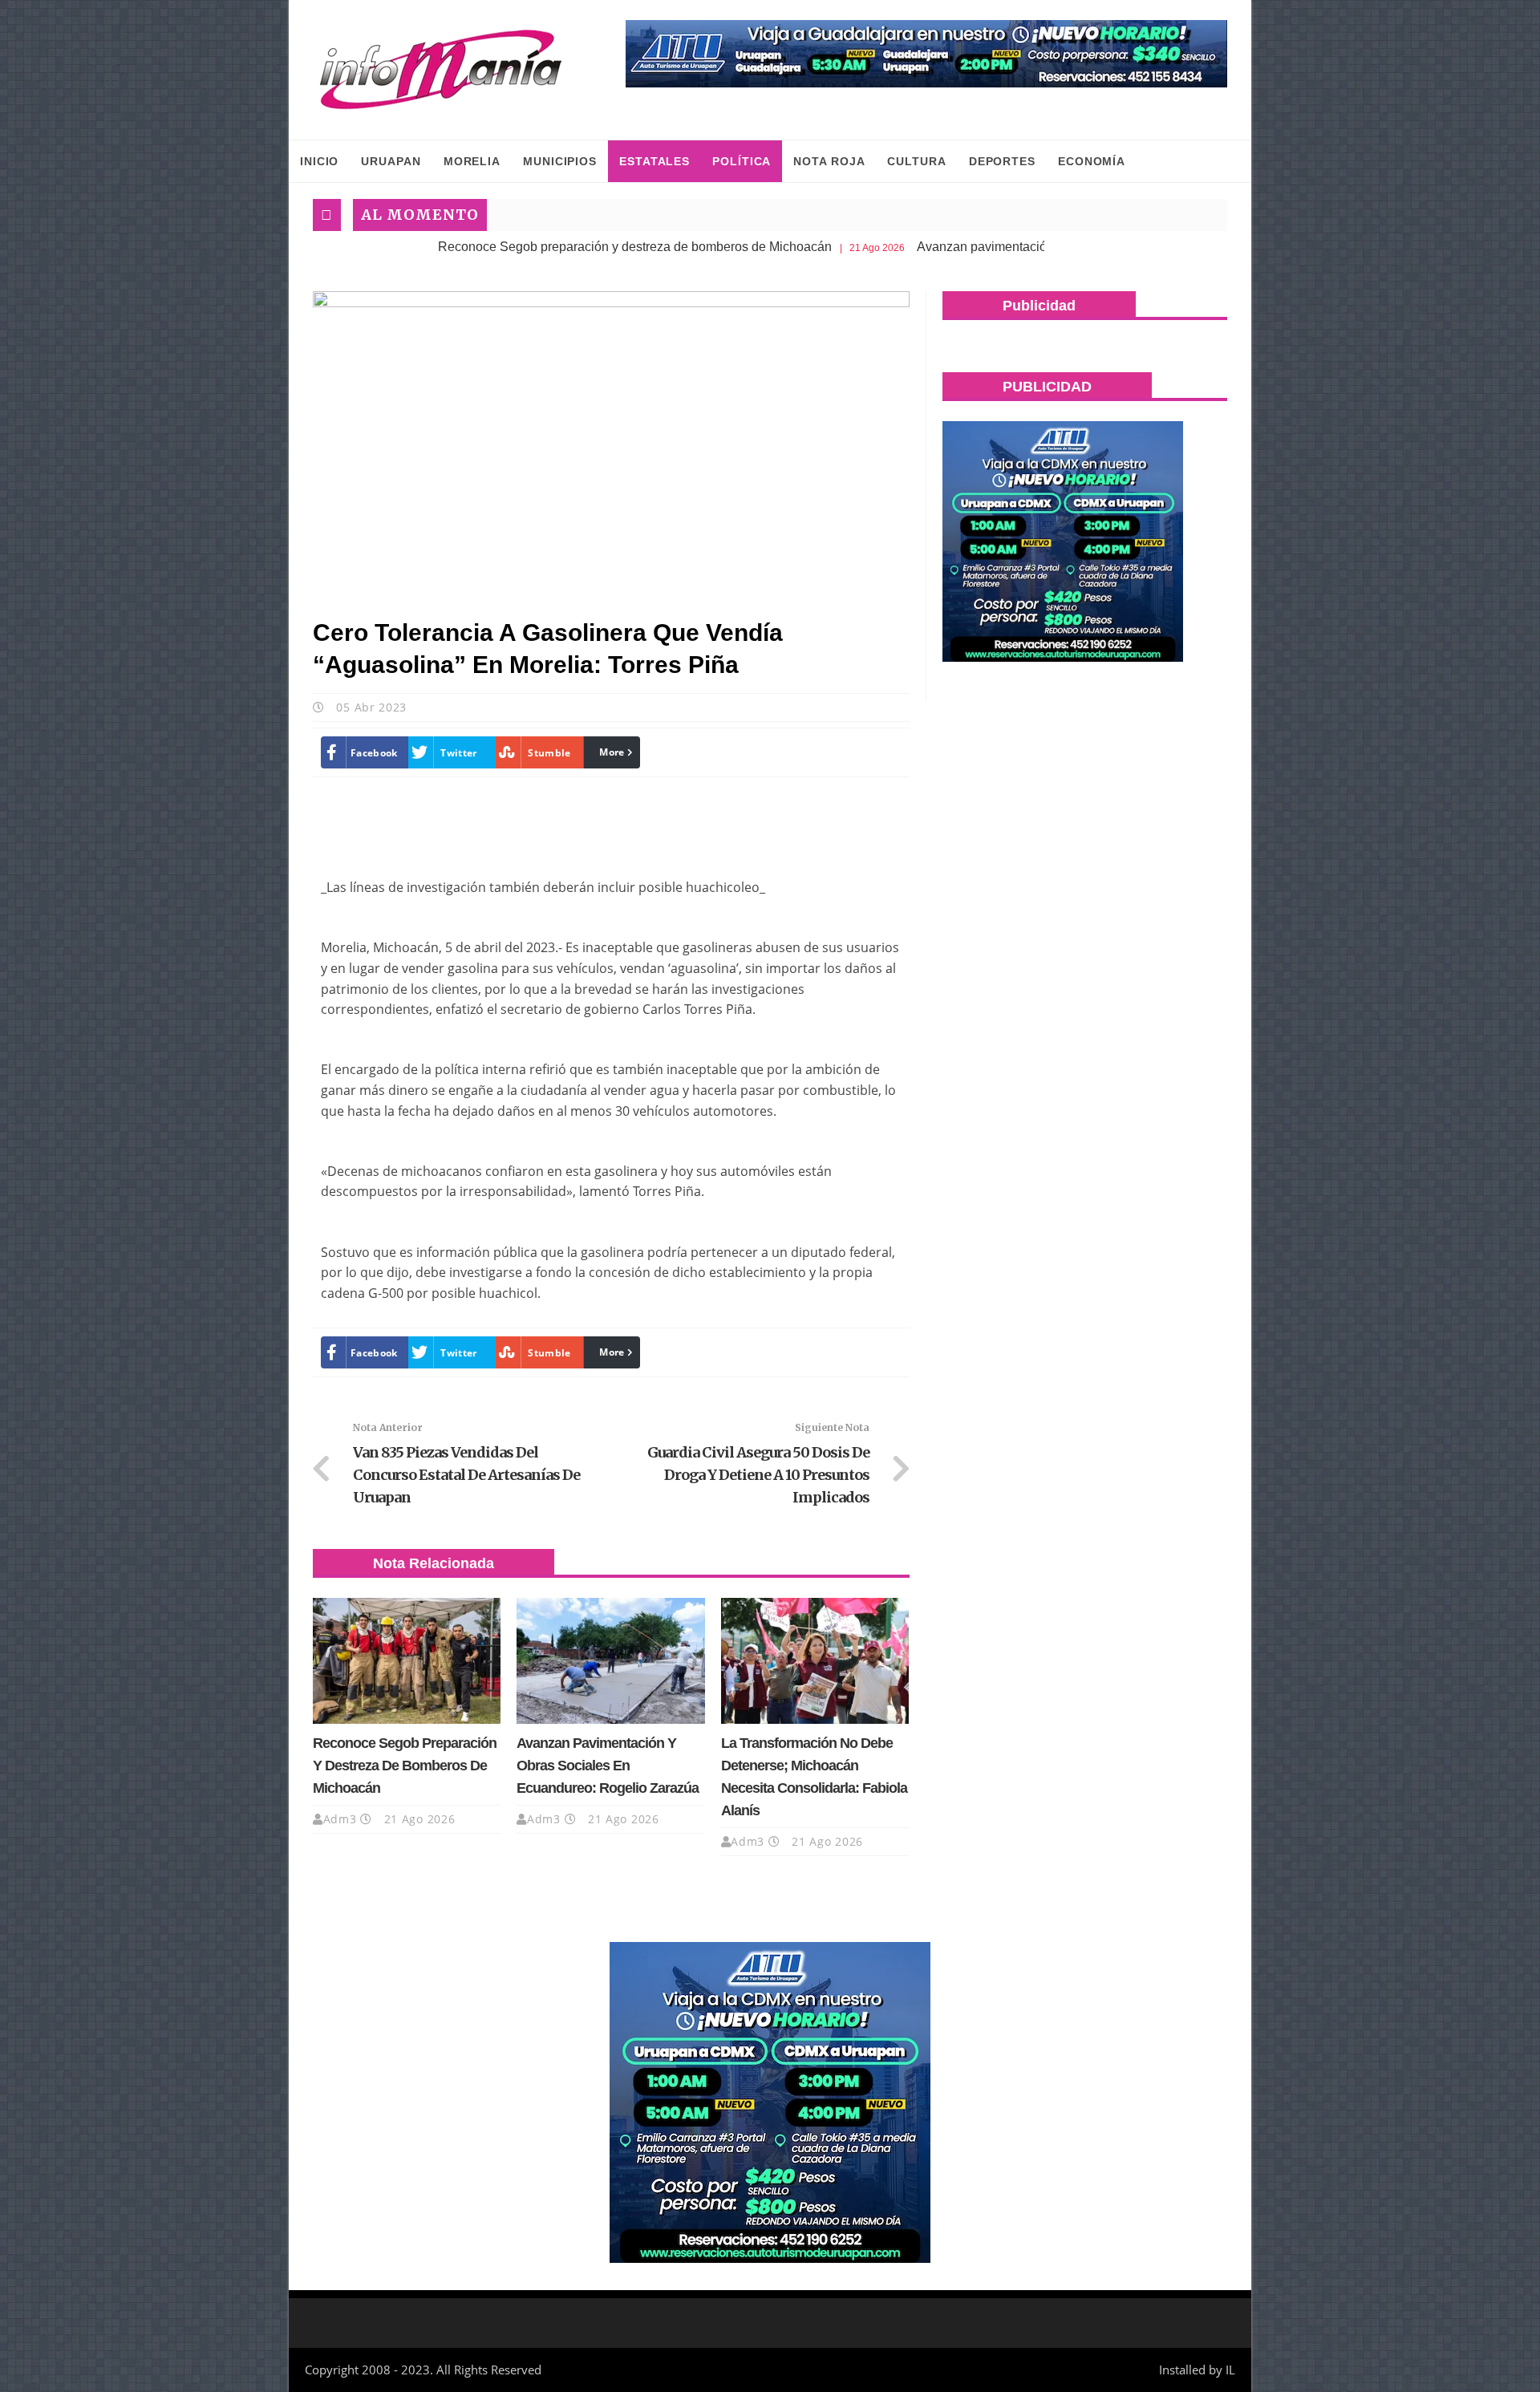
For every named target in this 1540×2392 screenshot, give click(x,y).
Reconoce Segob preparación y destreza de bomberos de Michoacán (527, 247)
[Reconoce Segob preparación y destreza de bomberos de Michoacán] (407, 1660)
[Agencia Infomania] (441, 70)
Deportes (1002, 161)
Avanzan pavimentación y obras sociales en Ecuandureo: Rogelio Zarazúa (1022, 247)
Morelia (472, 161)
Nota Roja (829, 161)
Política (742, 161)
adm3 (340, 1819)
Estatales (654, 161)
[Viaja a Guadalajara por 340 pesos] (926, 54)
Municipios (560, 161)
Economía (1092, 161)
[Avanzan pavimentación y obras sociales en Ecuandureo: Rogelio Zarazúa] (610, 1660)
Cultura (916, 161)
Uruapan (391, 161)
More (612, 752)
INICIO (319, 161)
